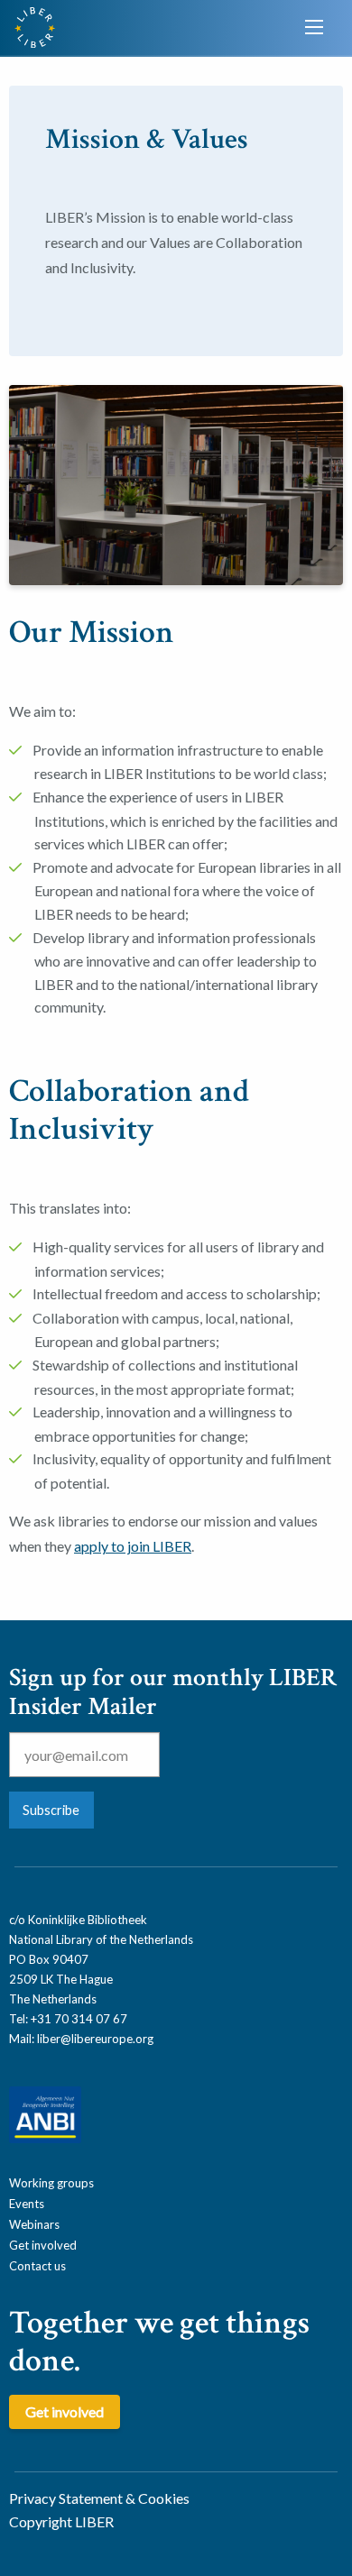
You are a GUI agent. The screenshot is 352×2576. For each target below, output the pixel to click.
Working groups (51, 2183)
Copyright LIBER (61, 2521)
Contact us (37, 2266)
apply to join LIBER (133, 1546)
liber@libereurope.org (95, 2039)
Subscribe (51, 1810)
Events (27, 2204)
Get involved (43, 2245)
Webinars (34, 2224)
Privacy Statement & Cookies (99, 2498)
